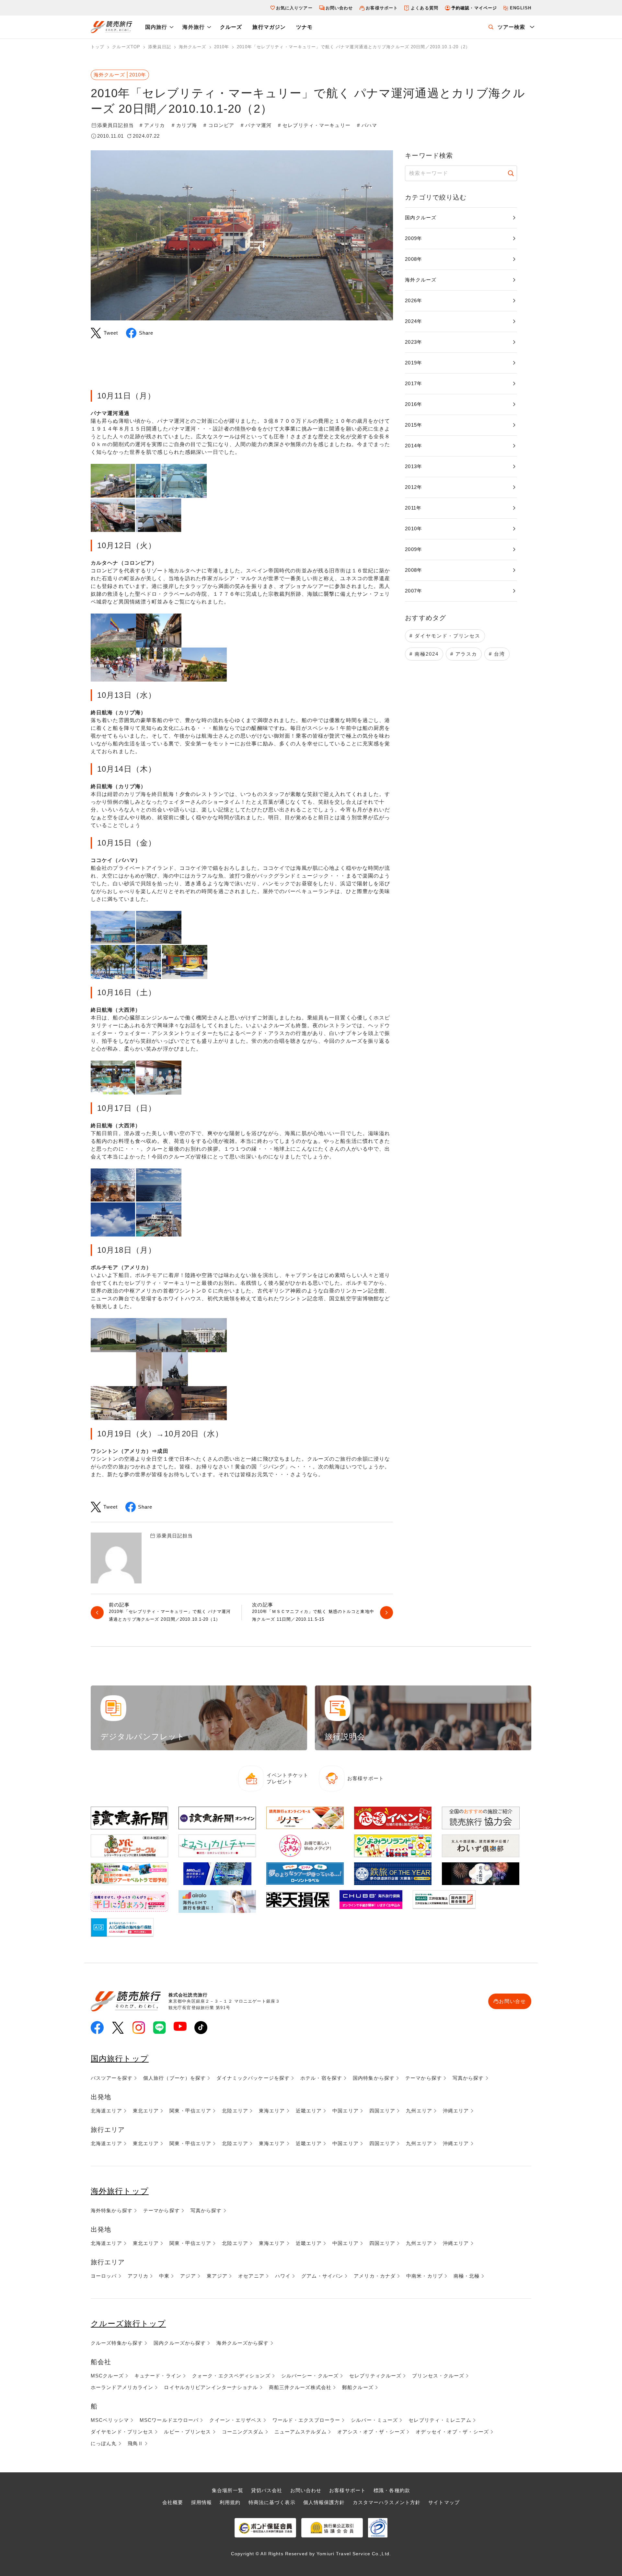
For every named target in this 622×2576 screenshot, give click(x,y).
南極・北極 (467, 2276)
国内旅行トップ (120, 2058)
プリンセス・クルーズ (438, 2376)
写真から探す (468, 2078)
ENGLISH (521, 8)
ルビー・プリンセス (187, 2432)
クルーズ (231, 27)
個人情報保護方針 (324, 2502)
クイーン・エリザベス (235, 2420)
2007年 (414, 591)
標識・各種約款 (392, 2490)
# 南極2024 (424, 654)
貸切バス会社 (267, 2490)
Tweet (111, 333)
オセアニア (251, 2276)
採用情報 (202, 2502)
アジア (188, 2276)
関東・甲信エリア (190, 2111)
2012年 (414, 487)
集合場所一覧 (228, 2490)
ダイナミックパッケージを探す (253, 2078)
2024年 (414, 321)
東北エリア (146, 2111)
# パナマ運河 (256, 125)
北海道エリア (106, 2111)
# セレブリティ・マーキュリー (314, 125)
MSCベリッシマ (110, 2420)
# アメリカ (152, 125)
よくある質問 (425, 8)
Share (146, 333)
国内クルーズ (421, 218)
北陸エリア (235, 2111)
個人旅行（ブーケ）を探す (174, 2078)
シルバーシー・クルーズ (310, 2376)
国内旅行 (156, 27)
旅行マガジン (269, 27)
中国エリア (346, 2111)
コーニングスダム (243, 2432)
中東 (164, 2276)
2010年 (414, 529)
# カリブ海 (184, 125)
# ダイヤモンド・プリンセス (445, 636)
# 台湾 (497, 654)
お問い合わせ (339, 8)
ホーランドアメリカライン (122, 2387)
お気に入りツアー (294, 8)
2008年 (414, 259)
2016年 (414, 404)
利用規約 (230, 2502)
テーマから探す (424, 2078)
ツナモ (304, 27)
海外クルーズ (421, 280)
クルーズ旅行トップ (128, 2323)
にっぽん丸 (104, 2443)
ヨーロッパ (104, 2276)
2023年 (414, 342)
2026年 (414, 300)
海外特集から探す (112, 2210)
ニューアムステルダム (300, 2432)
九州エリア (419, 2111)
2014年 (414, 446)
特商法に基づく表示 (272, 2502)
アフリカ (138, 2276)
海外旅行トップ (120, 2191)
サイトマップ (444, 2502)
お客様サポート (382, 8)
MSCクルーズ (107, 2376)
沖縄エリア (456, 2111)
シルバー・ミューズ (374, 2420)
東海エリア (272, 2111)
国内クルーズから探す (180, 2343)
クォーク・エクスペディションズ (231, 2376)
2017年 (414, 383)
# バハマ (367, 125)
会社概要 (173, 2502)
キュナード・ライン (158, 2376)
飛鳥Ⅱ (135, 2443)
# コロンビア (219, 125)
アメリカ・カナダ (375, 2276)
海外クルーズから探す (242, 2343)
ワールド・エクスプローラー (306, 2420)
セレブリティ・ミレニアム (440, 2420)
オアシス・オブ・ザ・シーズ (371, 2432)
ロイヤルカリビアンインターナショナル (211, 2387)
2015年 (414, 425)
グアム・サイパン (322, 2276)
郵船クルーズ (358, 2387)
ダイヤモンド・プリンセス (122, 2432)
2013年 (414, 466)
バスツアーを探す (112, 2078)
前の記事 (170, 1613)
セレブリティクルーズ (375, 2376)
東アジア (217, 2276)
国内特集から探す (374, 2078)
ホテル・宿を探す (321, 2078)
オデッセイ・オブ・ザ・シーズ (452, 2432)
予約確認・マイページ (474, 8)
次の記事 (313, 1613)
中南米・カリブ (425, 2276)
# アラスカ (464, 654)
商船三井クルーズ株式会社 (300, 2387)
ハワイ (283, 2276)
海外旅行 (193, 27)
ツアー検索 (512, 27)
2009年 (414, 238)
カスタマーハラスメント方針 (387, 2502)
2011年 (413, 508)
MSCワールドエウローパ (169, 2420)
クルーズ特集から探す (117, 2343)
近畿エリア (309, 2111)
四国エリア (382, 2111)
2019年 (414, 363)
